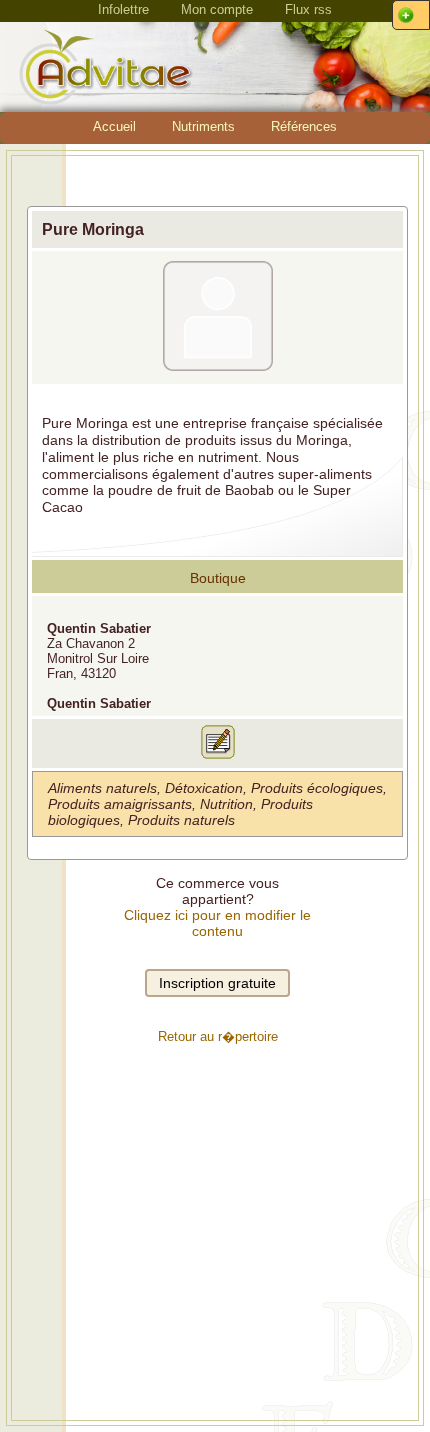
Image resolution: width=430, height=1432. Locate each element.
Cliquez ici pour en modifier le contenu (217, 923)
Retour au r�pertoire (218, 1036)
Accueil (114, 126)
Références (304, 126)
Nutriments (203, 126)
